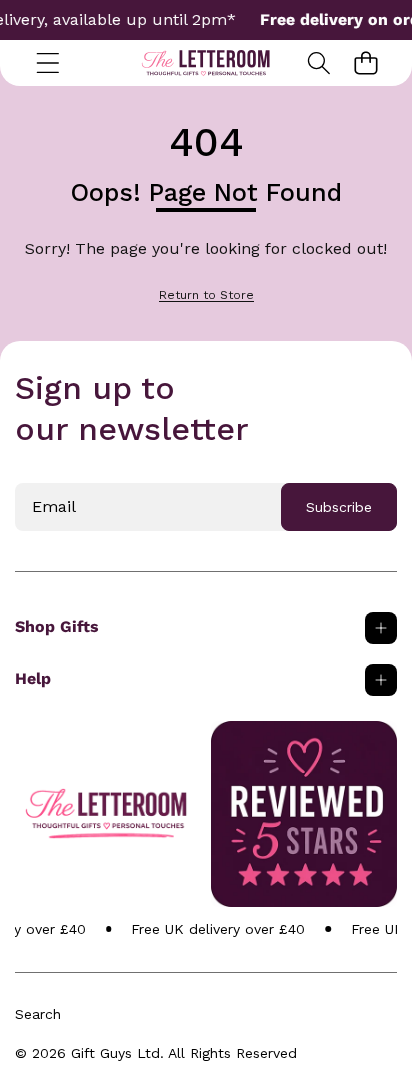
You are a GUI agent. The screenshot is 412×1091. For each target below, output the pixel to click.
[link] (206, 295)
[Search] (318, 62)
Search (38, 1014)
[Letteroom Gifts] (206, 63)
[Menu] (47, 62)
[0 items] (365, 62)
